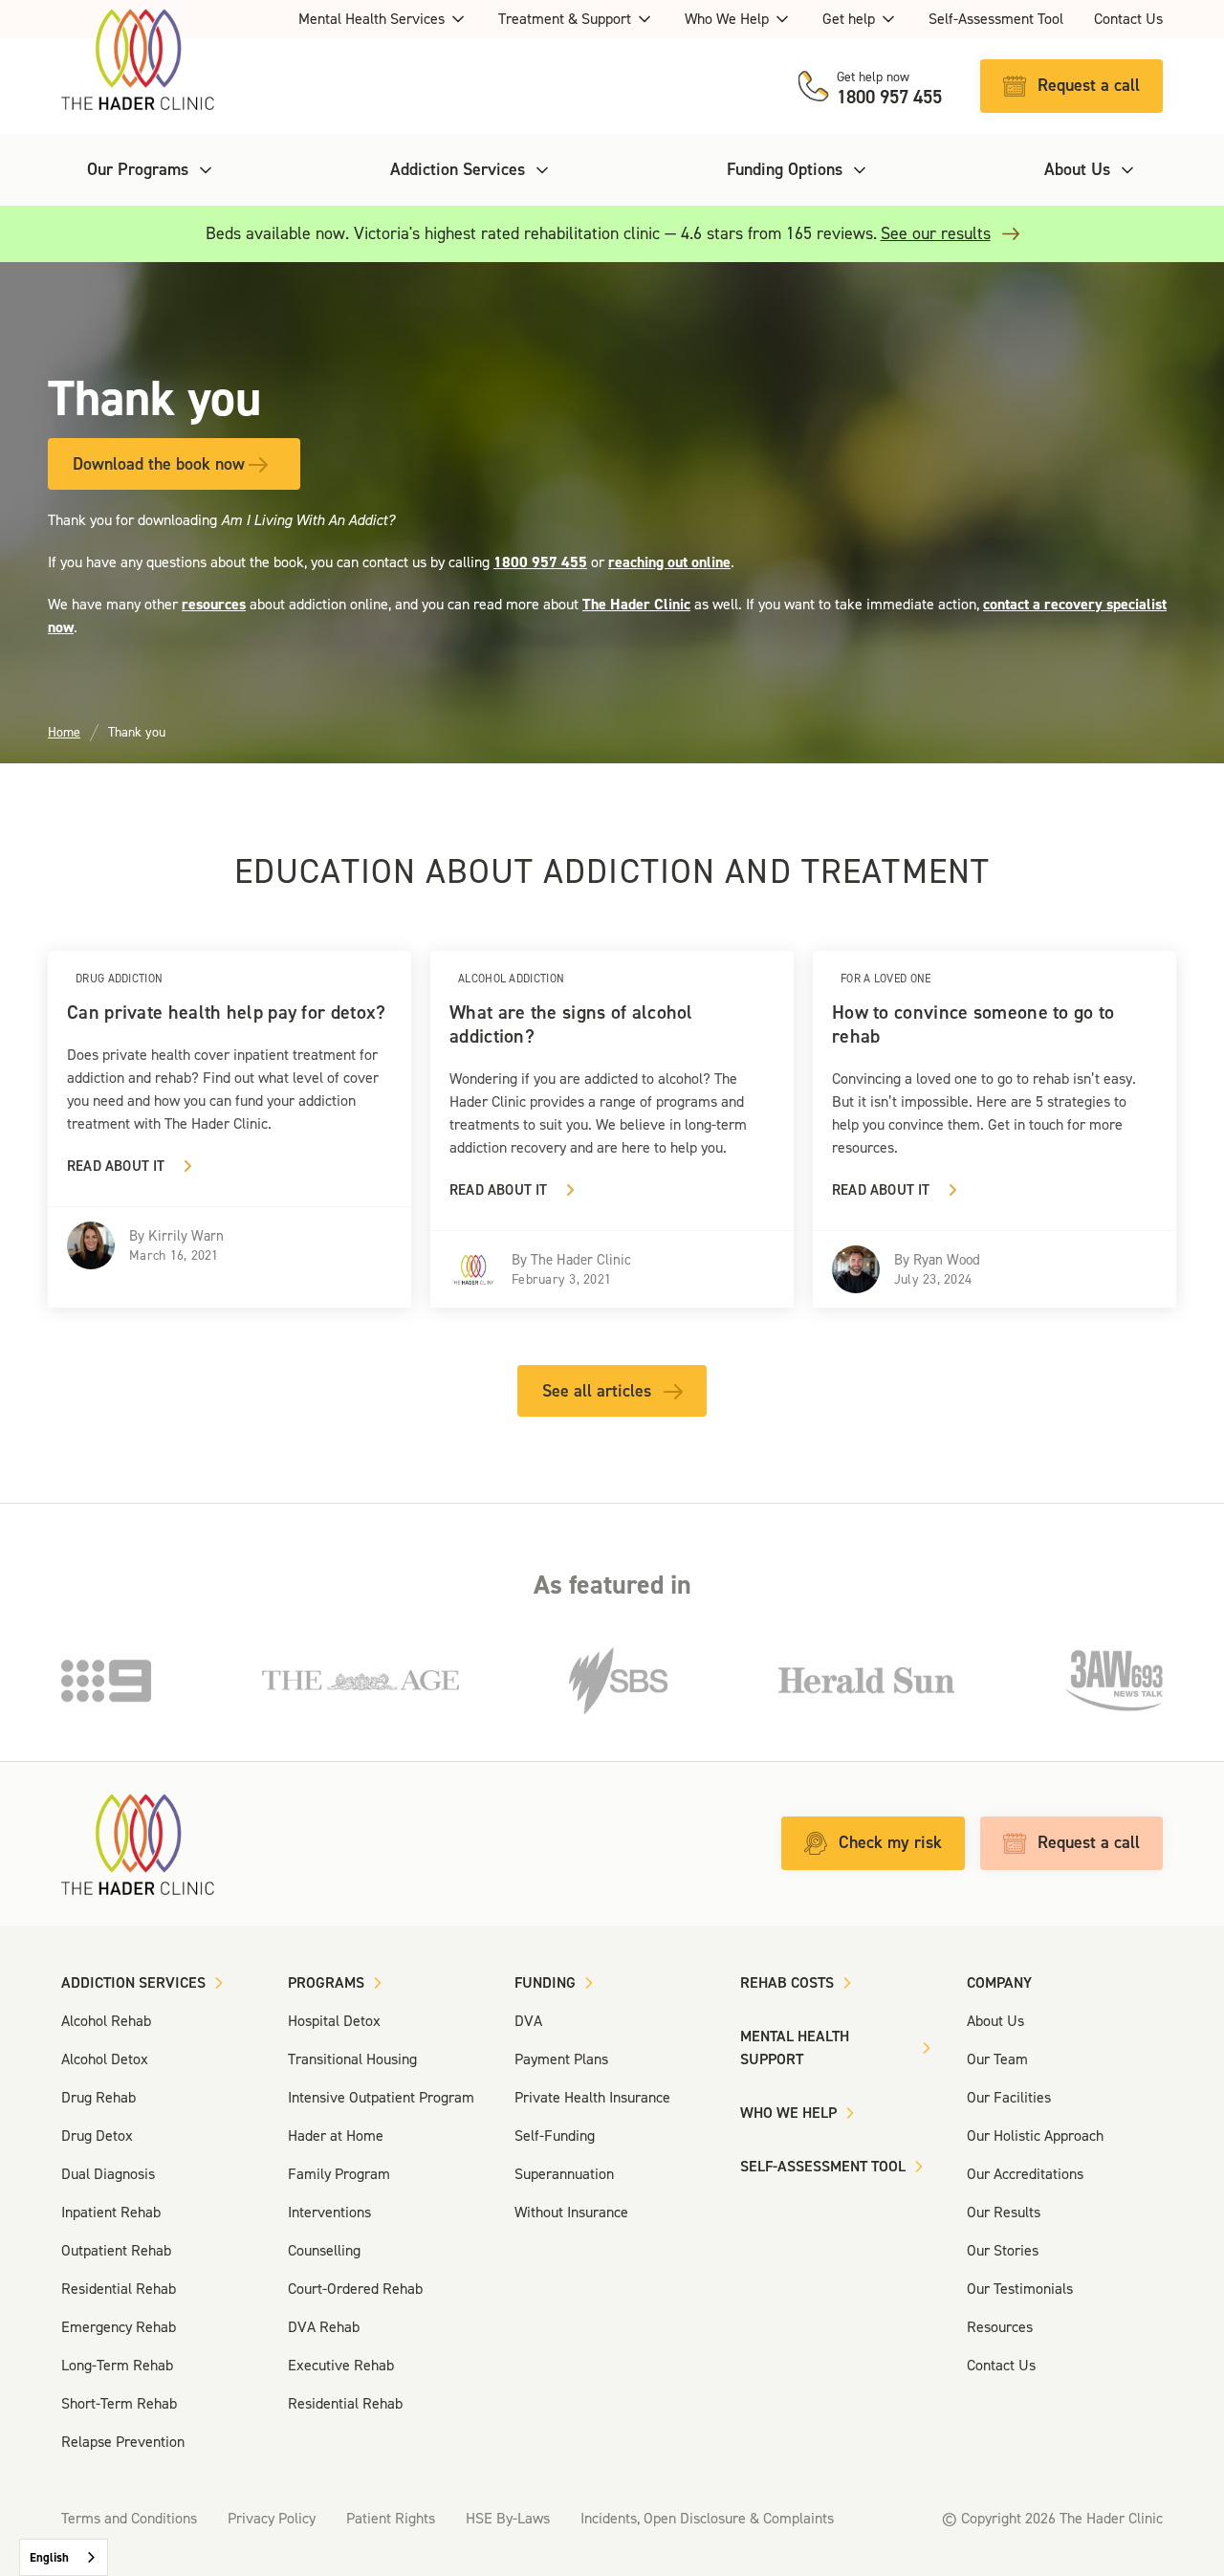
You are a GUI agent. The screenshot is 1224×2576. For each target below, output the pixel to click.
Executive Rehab (341, 2365)
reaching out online (669, 562)
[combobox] (64, 2557)
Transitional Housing (352, 2059)
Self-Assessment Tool (996, 19)
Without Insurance (571, 2212)
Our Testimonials (1020, 2289)
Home (64, 732)
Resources (1000, 2327)
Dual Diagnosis (108, 2174)
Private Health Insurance (592, 2097)
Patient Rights (391, 2518)
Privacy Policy (272, 2518)
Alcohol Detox (105, 2059)
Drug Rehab (98, 2097)
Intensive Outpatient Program (381, 2097)
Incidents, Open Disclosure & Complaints (707, 2518)
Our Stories (1003, 2250)
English (49, 2557)
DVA (528, 2021)
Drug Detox (97, 2136)
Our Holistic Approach (1035, 2136)
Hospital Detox (334, 2021)
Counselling (324, 2250)
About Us (995, 2021)
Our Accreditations (1025, 2174)
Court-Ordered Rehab (355, 2289)
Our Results (1004, 2212)
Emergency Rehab (119, 2327)
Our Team (997, 2059)
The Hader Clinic (636, 604)
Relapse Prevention (123, 2442)
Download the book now (159, 464)
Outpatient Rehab (116, 2250)
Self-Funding (555, 2136)
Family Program (339, 2174)
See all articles (597, 1391)
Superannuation (564, 2174)
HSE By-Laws (508, 2518)
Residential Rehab (119, 2289)
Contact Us (1128, 19)
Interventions (329, 2212)
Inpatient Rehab (111, 2212)
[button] (383, 19)
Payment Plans (561, 2059)
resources (214, 604)
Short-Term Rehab (119, 2403)
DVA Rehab (324, 2327)
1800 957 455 (540, 562)
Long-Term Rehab (117, 2365)
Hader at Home (336, 2136)
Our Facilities (1009, 2097)
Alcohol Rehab (106, 2021)
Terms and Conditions (129, 2518)
